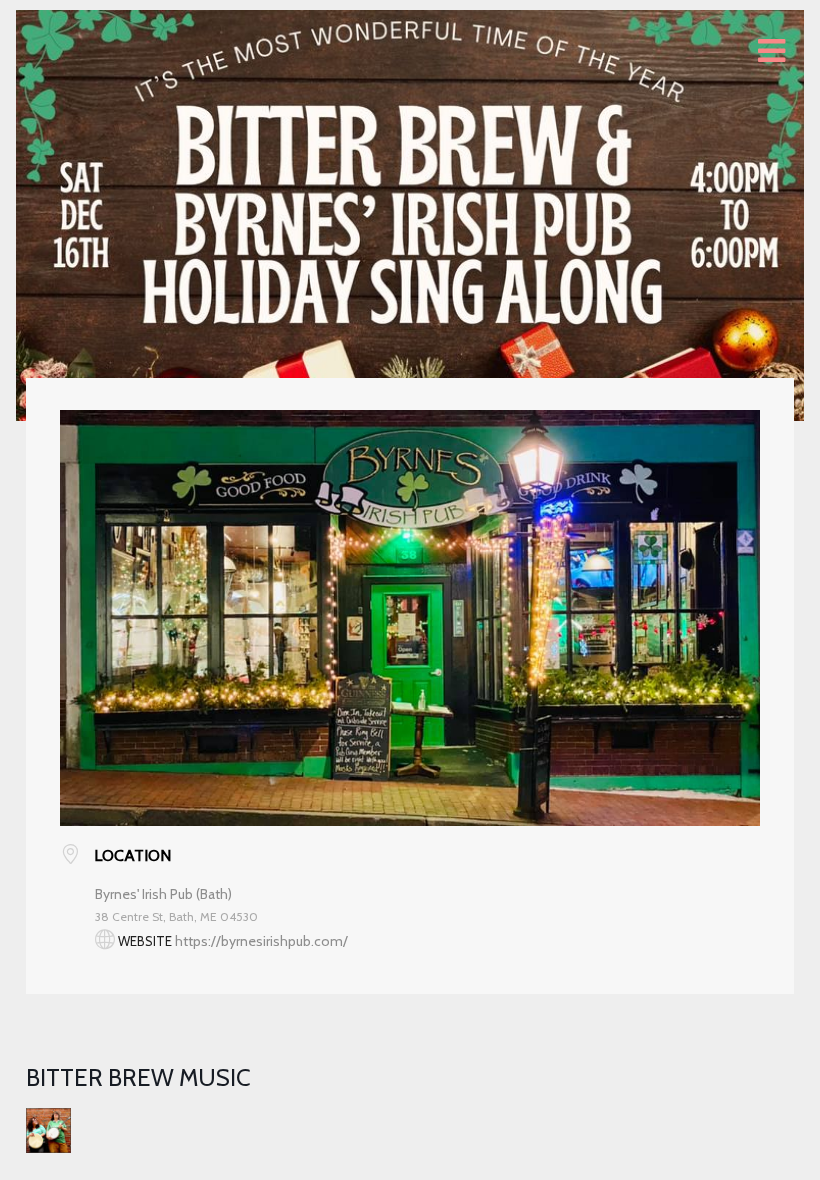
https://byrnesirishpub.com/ (261, 941)
